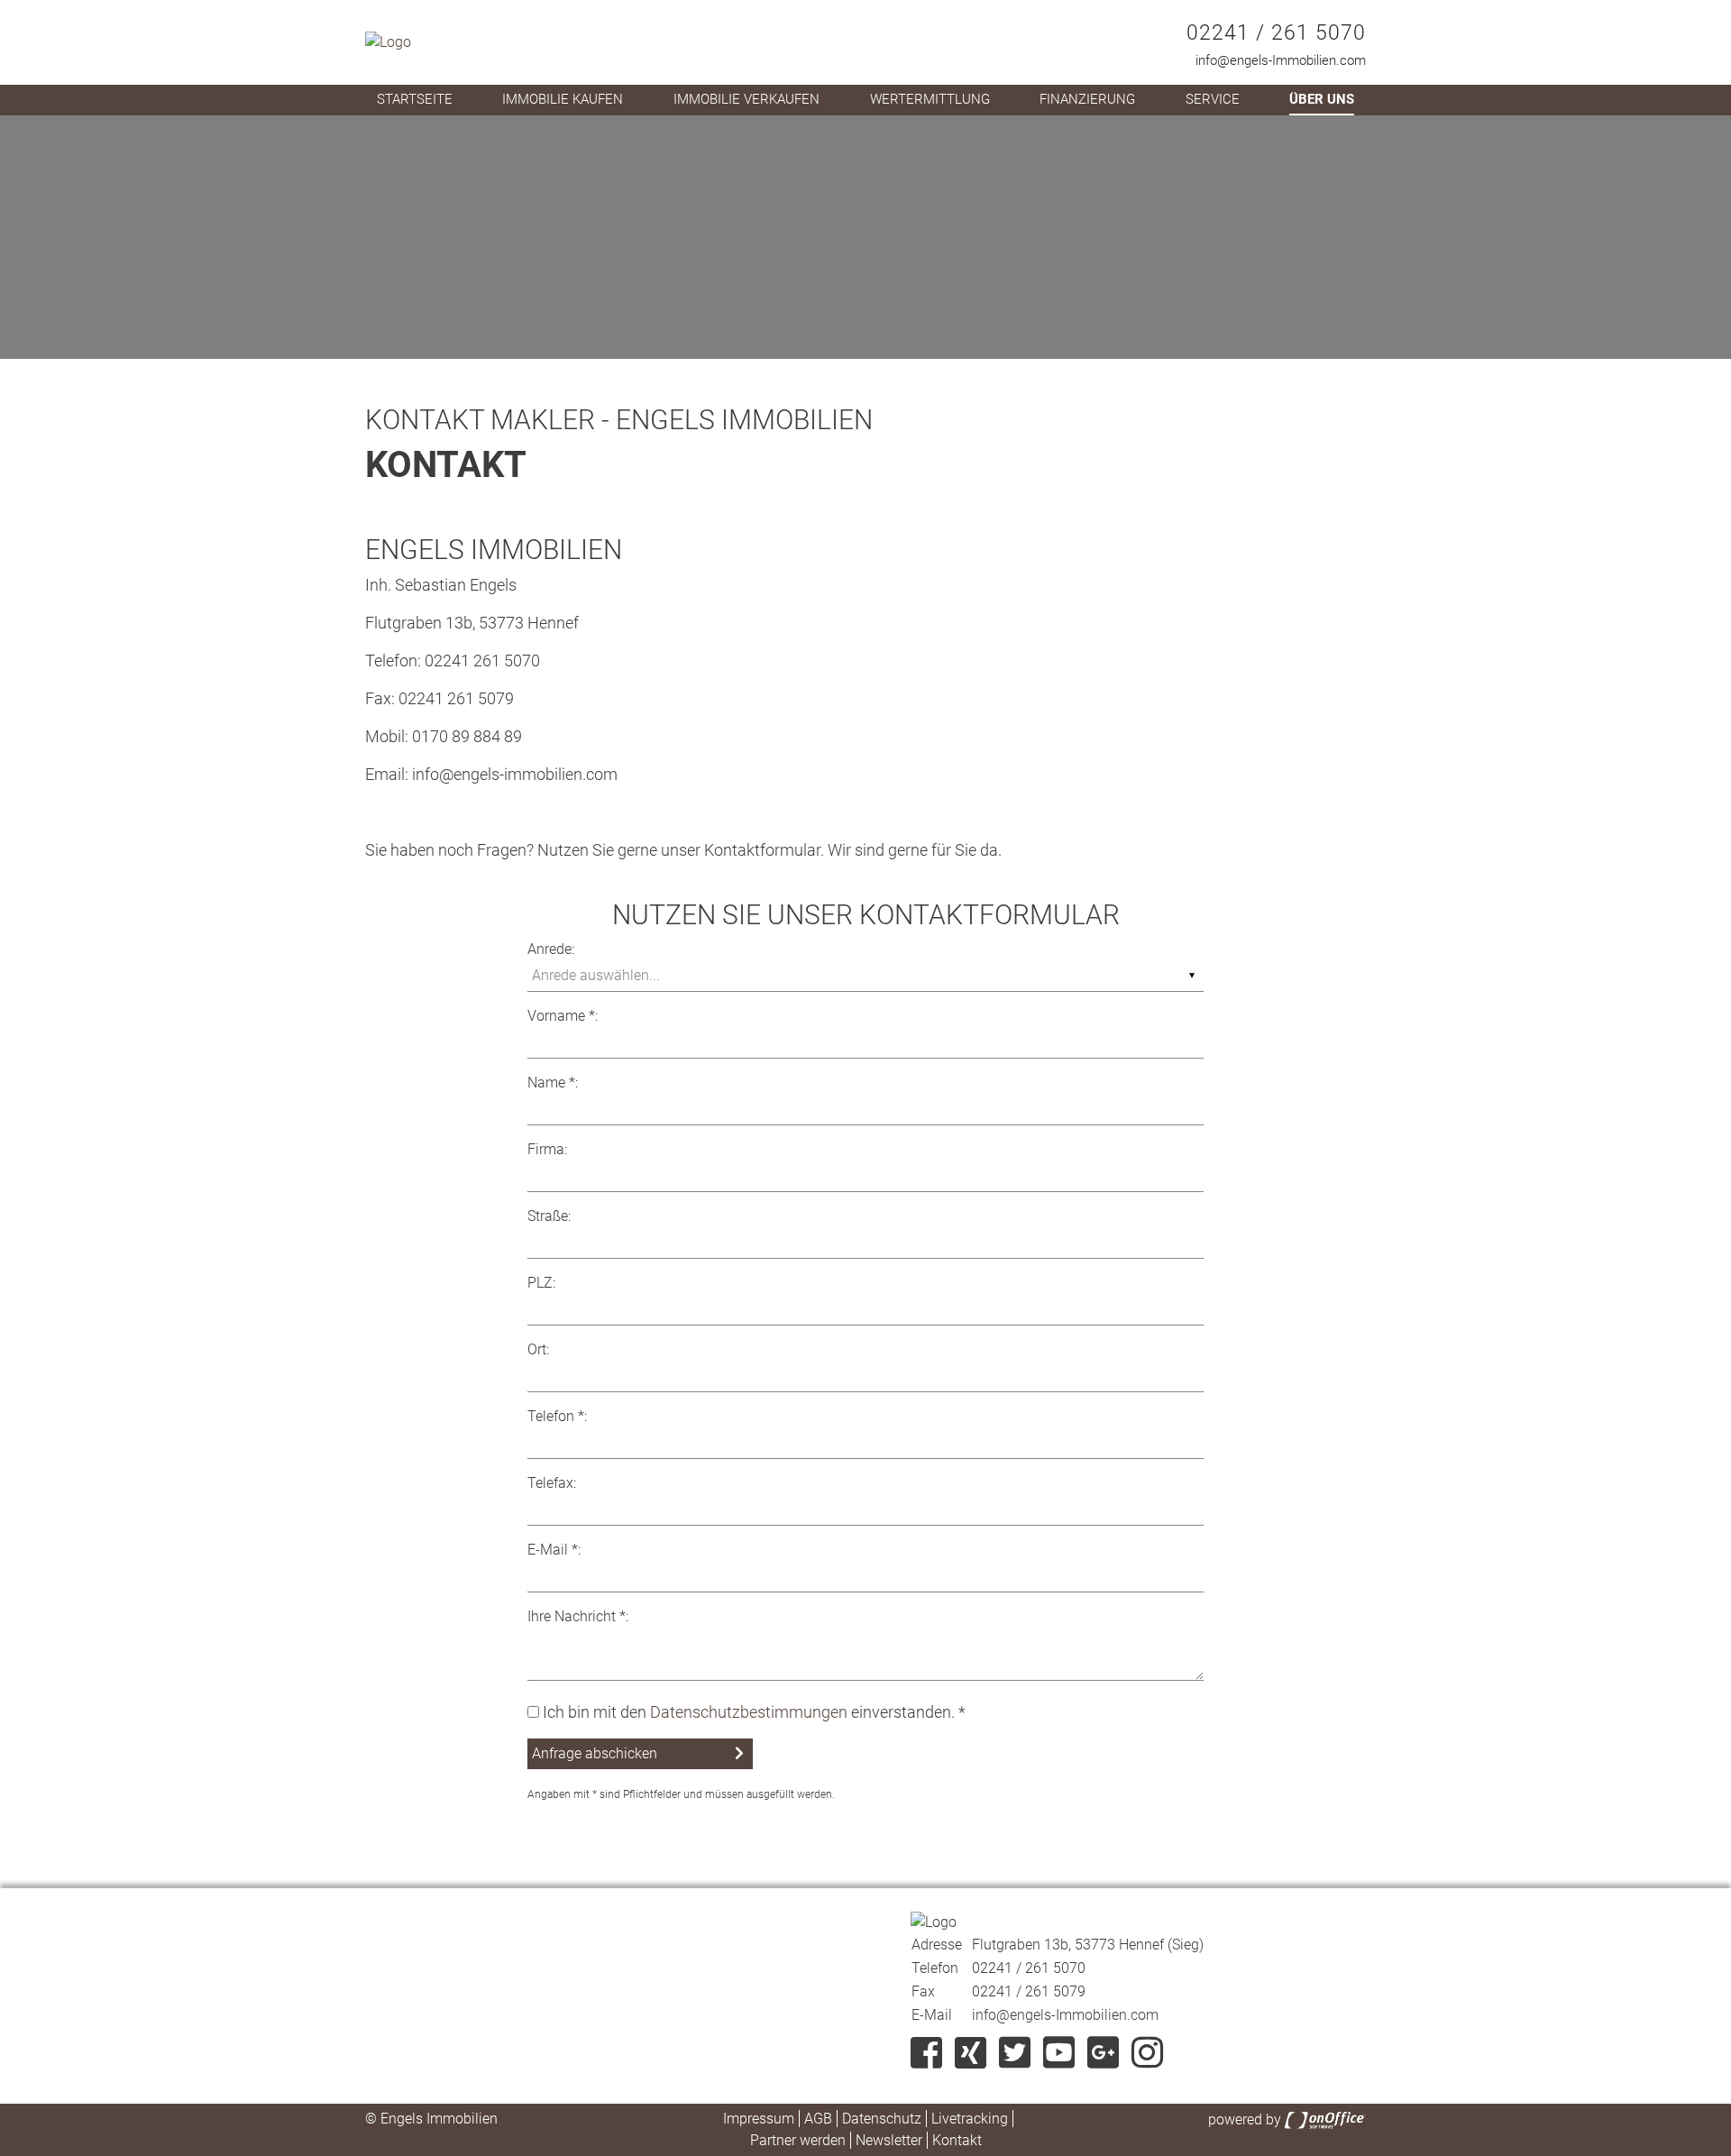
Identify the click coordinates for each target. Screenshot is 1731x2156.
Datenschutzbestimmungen (749, 1712)
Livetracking (970, 2119)
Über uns (1322, 99)
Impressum (759, 2119)
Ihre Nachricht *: (578, 1616)
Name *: (553, 1083)
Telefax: (552, 1483)
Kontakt (957, 2140)
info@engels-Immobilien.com (1281, 60)
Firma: (547, 1149)
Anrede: (551, 949)
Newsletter (889, 2140)
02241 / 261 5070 (1276, 33)
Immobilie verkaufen (746, 99)
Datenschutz (882, 2119)
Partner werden (798, 2140)
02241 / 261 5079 (1029, 1991)
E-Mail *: (554, 1550)
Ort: (538, 1349)
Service (1213, 99)
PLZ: (541, 1283)
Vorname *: (563, 1016)
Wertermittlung (930, 99)
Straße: (549, 1216)
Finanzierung (1087, 99)
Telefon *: (557, 1416)
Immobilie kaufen (563, 99)
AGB (818, 2119)
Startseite (415, 99)
